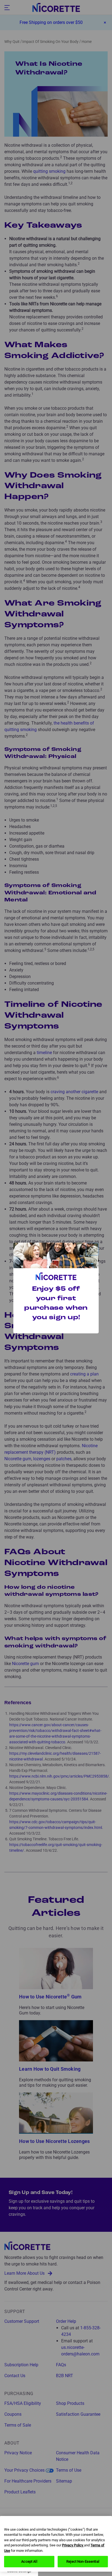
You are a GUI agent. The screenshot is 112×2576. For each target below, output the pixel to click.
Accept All (29, 2561)
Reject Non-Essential (83, 2561)
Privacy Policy (73, 2545)
